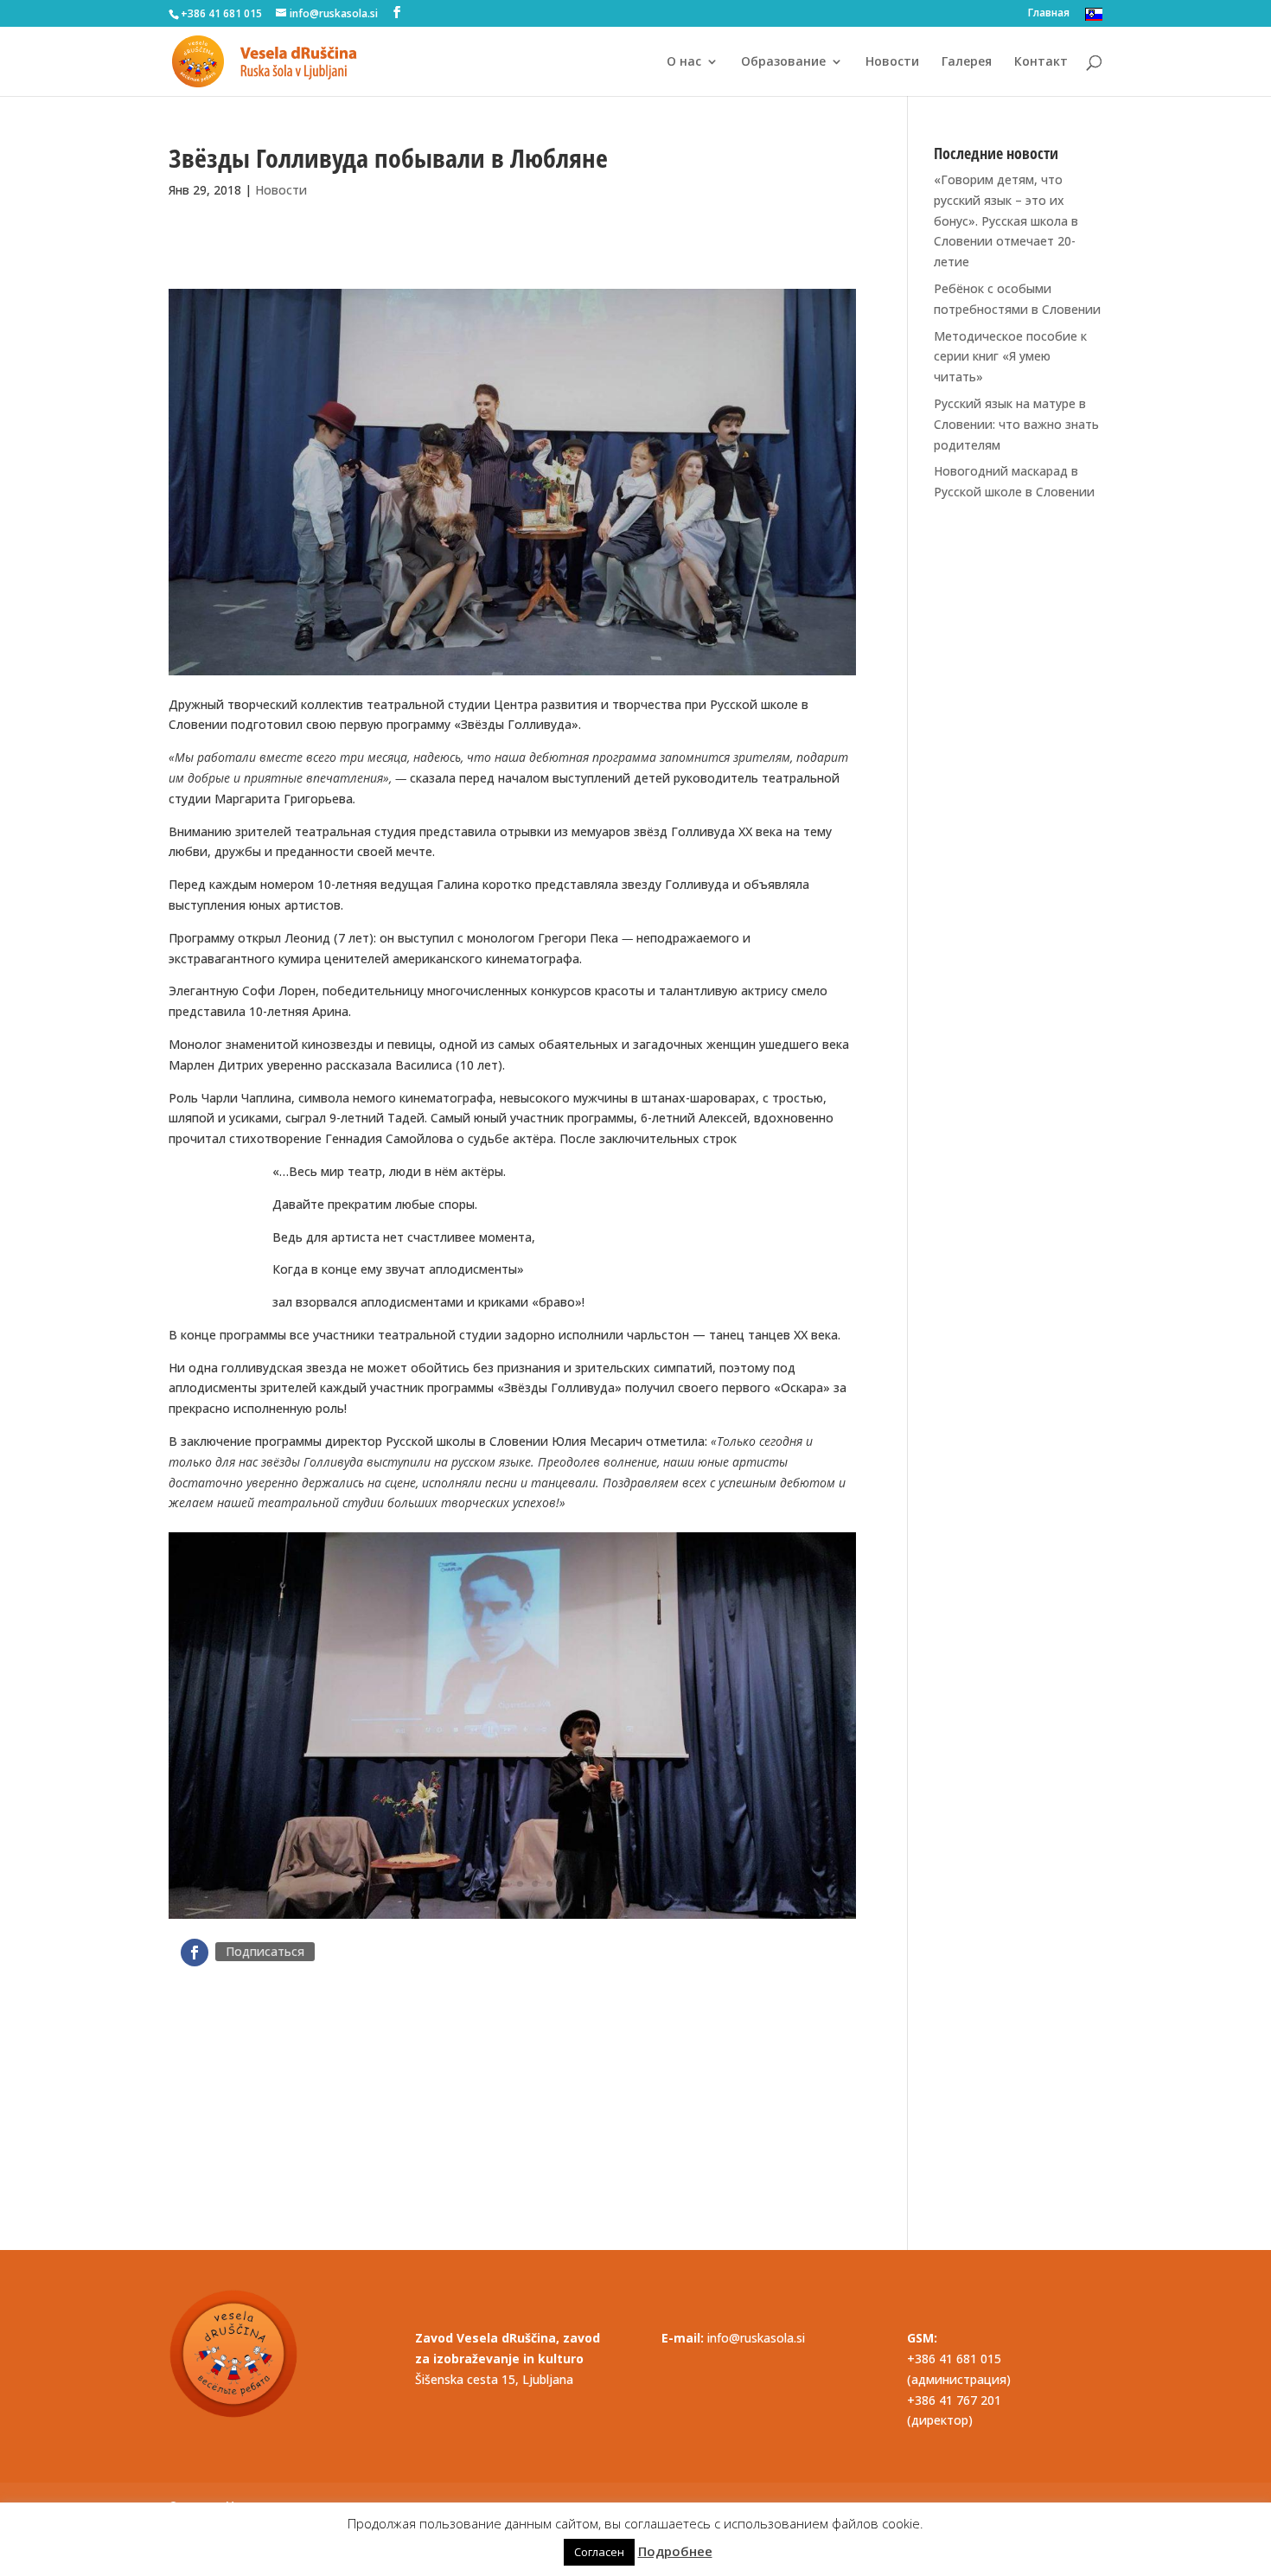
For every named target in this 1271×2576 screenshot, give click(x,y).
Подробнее (675, 2551)
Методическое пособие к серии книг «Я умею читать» (1010, 357)
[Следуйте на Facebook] (195, 1953)
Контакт (1041, 62)
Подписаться (265, 1951)
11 (579, 1885)
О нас (684, 62)
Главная (1049, 14)
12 (594, 1885)
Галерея (967, 62)
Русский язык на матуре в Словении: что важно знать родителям (1016, 424)
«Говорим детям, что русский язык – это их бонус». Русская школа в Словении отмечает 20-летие (1006, 221)
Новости (892, 62)
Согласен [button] (599, 2552)
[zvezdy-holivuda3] (512, 1918)
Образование (783, 62)
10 (564, 1885)
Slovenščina (1094, 14)
